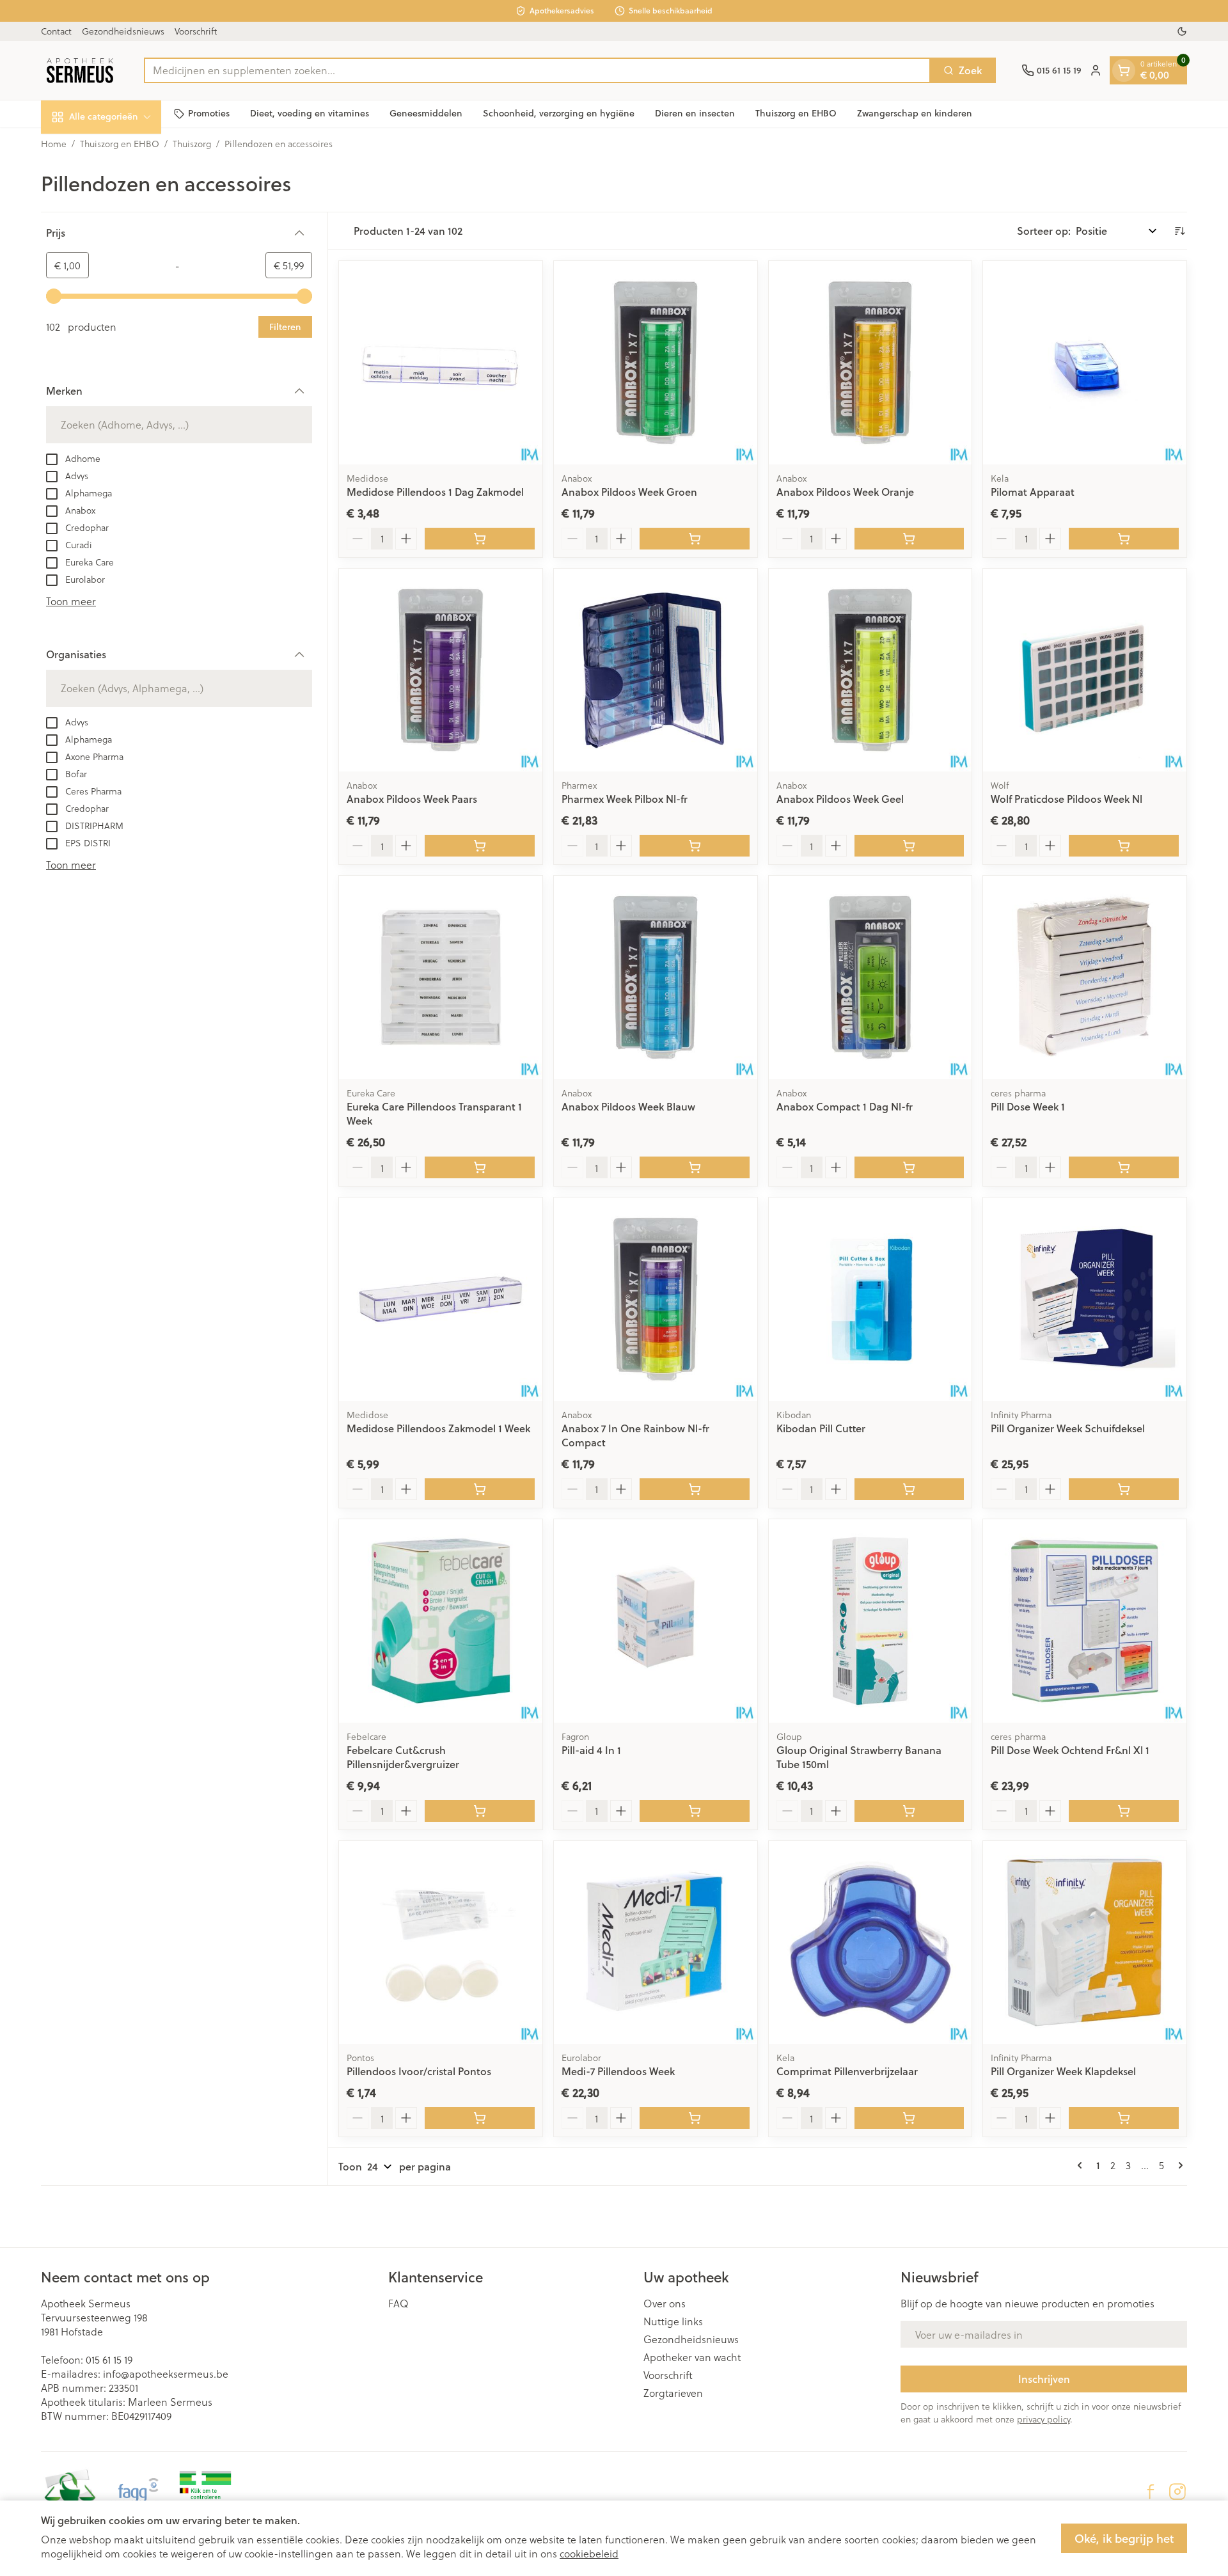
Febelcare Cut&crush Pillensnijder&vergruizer (403, 1757)
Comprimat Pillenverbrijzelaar (847, 2071)
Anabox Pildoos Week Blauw (628, 1106)
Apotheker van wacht (692, 2357)
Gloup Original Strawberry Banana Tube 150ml (859, 1757)
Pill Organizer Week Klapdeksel (1063, 2071)
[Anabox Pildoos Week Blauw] (656, 977)
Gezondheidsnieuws (123, 31)
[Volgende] (1178, 2165)
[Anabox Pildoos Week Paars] (441, 670)
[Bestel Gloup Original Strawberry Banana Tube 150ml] (909, 1811)
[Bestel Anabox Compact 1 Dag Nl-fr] (909, 1167)
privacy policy (1043, 2419)
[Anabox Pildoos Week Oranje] (870, 363)
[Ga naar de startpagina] (80, 70)
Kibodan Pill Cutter (821, 1428)
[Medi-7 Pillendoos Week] (656, 1943)
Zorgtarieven (673, 2393)
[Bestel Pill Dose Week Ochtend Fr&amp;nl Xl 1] (1124, 1811)
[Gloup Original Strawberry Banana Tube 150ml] (870, 1621)
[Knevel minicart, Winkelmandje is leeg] (1124, 70)
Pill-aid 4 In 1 (591, 1750)
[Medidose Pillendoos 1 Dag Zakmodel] (441, 363)
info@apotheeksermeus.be (166, 2374)
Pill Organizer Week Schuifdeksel (1068, 1428)
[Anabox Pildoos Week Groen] (656, 363)
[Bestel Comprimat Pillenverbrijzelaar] (909, 2118)
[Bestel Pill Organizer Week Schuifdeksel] (1124, 1489)
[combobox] (537, 70)
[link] (1082, 2165)
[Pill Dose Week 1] (1085, 977)
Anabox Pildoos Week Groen (629, 492)
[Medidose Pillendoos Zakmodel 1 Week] (441, 1299)
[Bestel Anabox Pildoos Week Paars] (480, 846)
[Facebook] (1151, 2492)
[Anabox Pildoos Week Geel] (870, 670)
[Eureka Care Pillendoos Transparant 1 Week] (441, 977)
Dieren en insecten (695, 113)
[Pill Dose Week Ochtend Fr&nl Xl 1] (1085, 1621)
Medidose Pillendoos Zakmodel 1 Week (438, 1428)
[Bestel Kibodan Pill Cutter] (909, 1489)
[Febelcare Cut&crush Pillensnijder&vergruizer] (441, 1621)
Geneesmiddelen (426, 113)
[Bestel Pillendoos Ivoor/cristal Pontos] (480, 2118)
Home (54, 144)
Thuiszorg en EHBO (796, 113)
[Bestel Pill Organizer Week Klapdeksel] (1124, 2118)
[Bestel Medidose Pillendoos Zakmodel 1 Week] (480, 1489)
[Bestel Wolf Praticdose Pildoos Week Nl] (1124, 846)
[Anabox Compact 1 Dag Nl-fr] (870, 977)
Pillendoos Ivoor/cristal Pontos (419, 2071)
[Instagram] (1177, 2492)
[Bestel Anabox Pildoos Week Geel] (909, 846)
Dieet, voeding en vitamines (310, 113)
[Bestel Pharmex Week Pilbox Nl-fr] (695, 846)
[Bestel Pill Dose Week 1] (1124, 1167)
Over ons (665, 2303)
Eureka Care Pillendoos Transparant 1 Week (434, 1113)
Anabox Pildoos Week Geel (840, 799)
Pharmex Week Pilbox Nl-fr (625, 799)
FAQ (398, 2303)
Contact (56, 31)
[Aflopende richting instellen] (1179, 231)
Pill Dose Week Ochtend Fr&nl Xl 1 (1070, 1750)
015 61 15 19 (109, 2359)
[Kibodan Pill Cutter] (870, 1299)
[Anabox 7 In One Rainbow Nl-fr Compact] (656, 1299)
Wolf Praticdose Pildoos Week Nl (1067, 799)
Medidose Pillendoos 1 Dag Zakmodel (435, 492)
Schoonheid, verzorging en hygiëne (559, 113)
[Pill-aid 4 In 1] (656, 1621)
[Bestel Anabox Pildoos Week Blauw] (695, 1167)
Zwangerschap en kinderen (915, 113)
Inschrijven (1044, 2379)
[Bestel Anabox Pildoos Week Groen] (695, 539)
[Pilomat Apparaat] (1085, 363)
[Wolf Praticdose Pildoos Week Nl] (1085, 670)
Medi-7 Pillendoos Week (618, 2071)
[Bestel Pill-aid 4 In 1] (695, 1811)
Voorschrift (196, 31)
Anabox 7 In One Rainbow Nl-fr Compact (635, 1435)
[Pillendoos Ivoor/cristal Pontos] (441, 1943)
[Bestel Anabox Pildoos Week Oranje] (909, 539)
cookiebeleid (589, 2553)
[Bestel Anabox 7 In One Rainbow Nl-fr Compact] (695, 1489)
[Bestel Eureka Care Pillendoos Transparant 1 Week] (480, 1167)
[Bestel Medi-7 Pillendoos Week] (695, 2118)
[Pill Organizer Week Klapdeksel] (1085, 1943)
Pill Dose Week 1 (1028, 1106)
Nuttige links (673, 2321)
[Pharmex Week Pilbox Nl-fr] (656, 670)
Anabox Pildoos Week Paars (412, 799)
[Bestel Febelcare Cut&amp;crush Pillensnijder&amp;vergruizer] (480, 1811)
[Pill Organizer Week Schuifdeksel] (1085, 1299)
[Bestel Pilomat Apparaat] (1124, 539)
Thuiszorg (192, 144)
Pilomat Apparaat (1033, 492)
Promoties (209, 113)
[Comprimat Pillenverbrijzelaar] (870, 1943)
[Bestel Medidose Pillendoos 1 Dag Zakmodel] (480, 539)
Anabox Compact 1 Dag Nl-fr (845, 1106)
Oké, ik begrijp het (1124, 2538)
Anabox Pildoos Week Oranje (845, 492)
